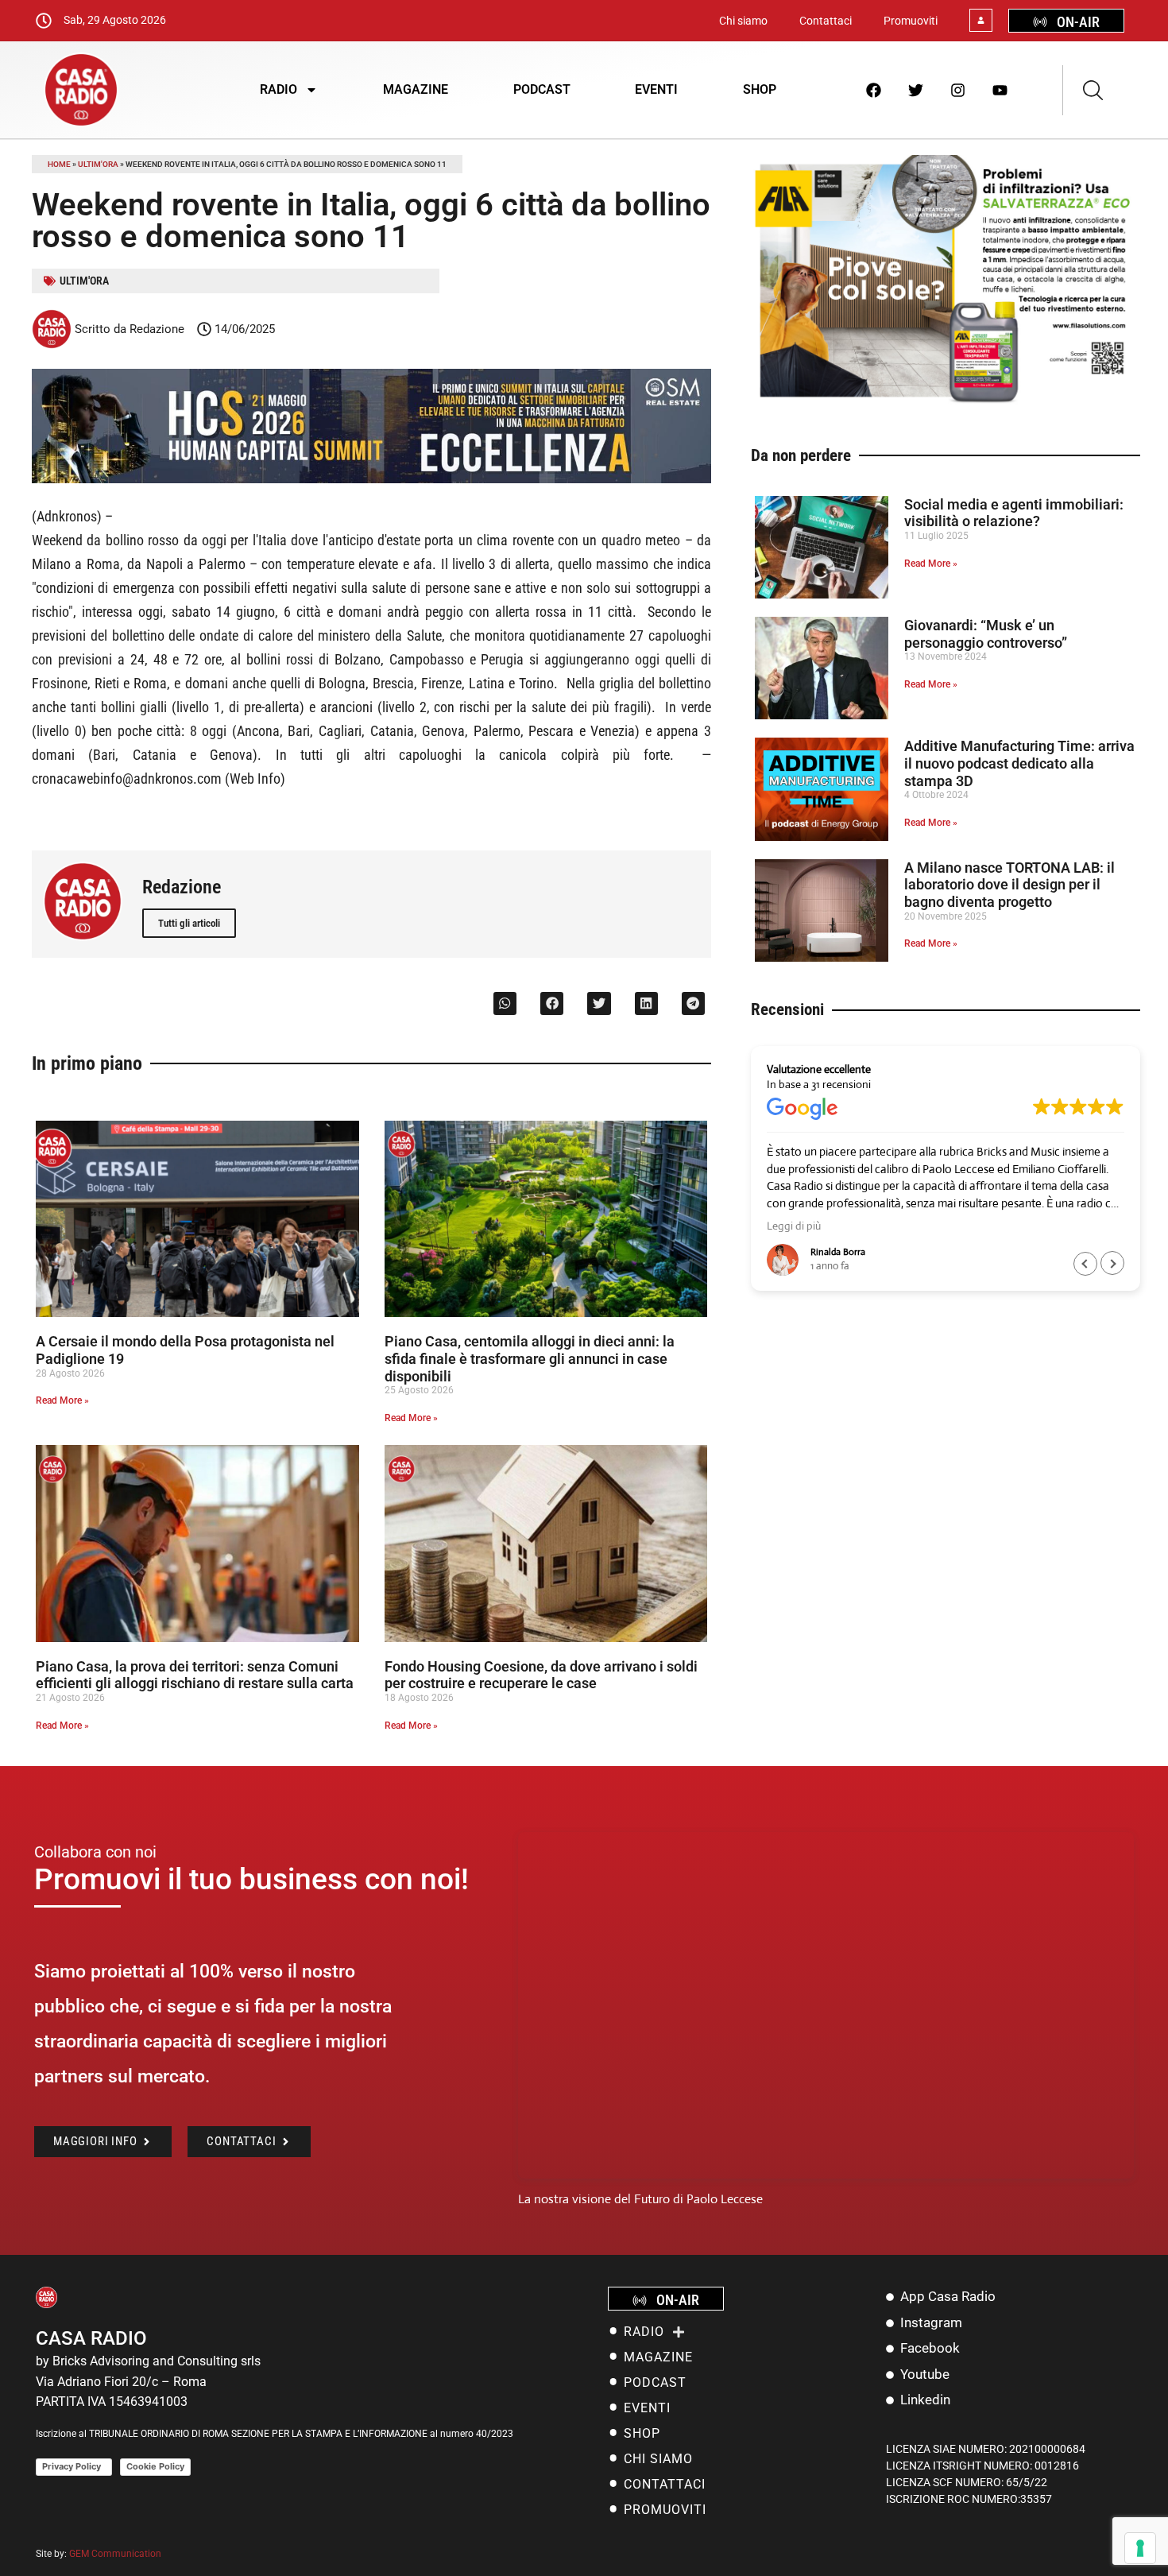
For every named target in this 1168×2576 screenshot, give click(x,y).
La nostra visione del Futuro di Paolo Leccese (640, 2199)
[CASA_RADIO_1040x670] (946, 402)
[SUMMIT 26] (371, 479)
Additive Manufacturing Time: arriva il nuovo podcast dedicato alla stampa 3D (1019, 763)
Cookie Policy (155, 2466)
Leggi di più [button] (794, 1226)
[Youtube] (1000, 90)
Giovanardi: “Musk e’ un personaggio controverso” (986, 634)
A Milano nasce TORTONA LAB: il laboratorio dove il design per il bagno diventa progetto (1009, 885)
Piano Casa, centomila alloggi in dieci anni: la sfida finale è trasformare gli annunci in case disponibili (530, 1358)
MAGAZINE (416, 89)
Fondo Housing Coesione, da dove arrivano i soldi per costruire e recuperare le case (541, 1675)
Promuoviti (911, 21)
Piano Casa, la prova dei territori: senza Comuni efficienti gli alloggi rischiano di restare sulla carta (195, 1675)
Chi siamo (743, 21)
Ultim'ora (98, 164)
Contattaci (826, 21)
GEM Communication (116, 2554)
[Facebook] (874, 90)
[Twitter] (916, 90)
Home (59, 164)
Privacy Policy (74, 2466)
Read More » (62, 1400)
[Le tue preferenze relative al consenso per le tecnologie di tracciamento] (1140, 2548)
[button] (505, 1003)
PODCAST (542, 89)
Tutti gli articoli (189, 923)
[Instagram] (958, 90)
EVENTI (656, 89)
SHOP (760, 89)
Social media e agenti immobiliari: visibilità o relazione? (1014, 513)
